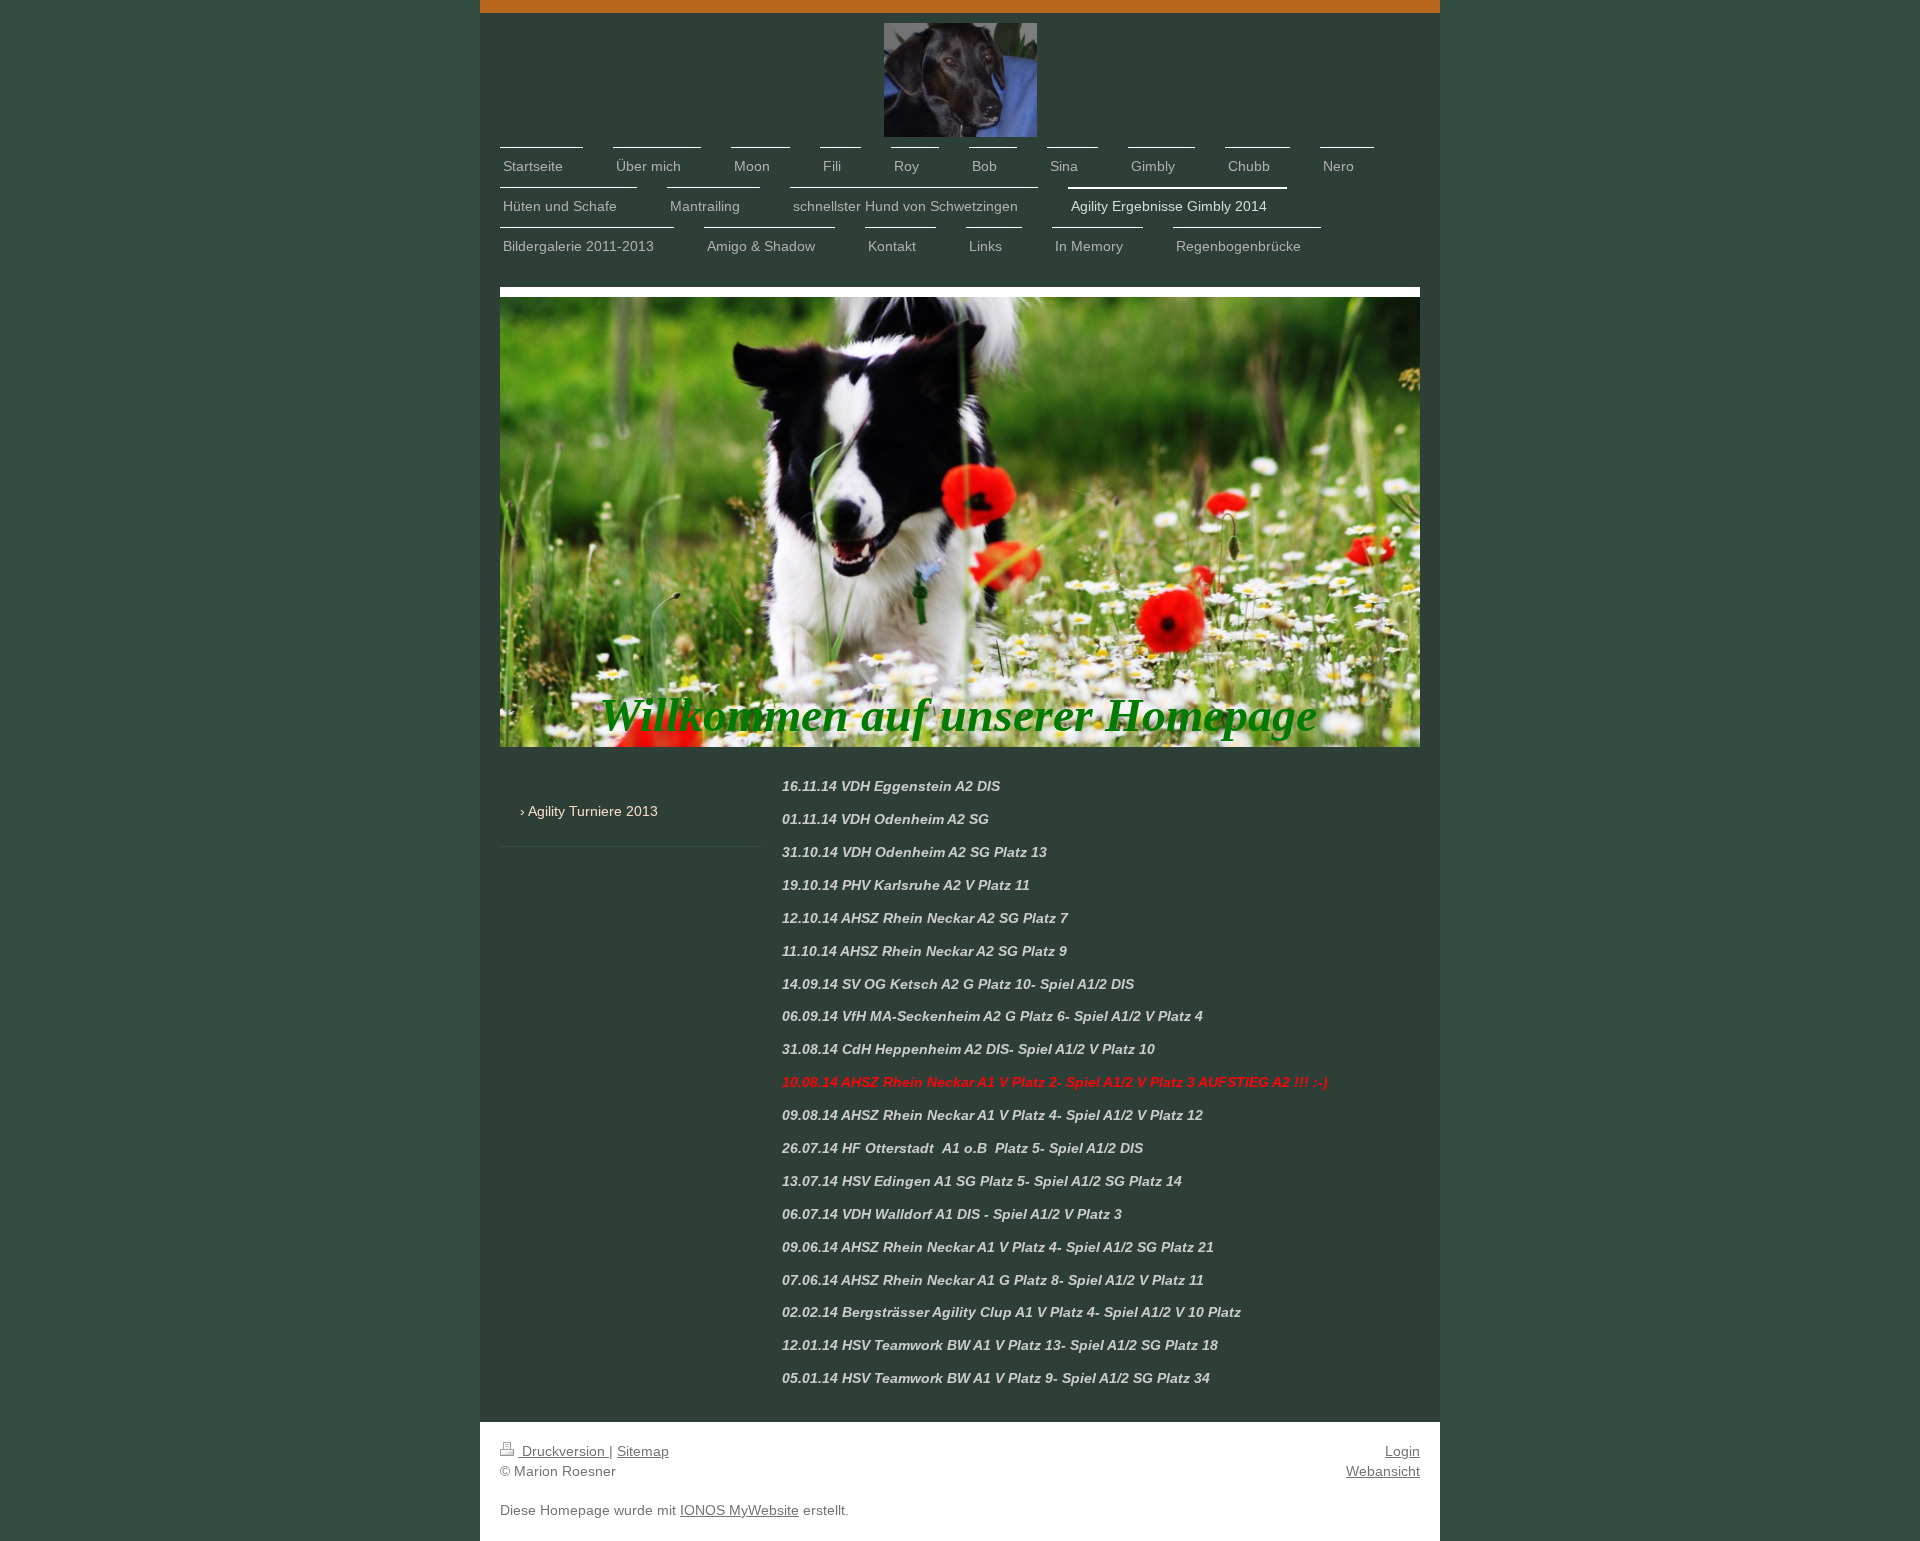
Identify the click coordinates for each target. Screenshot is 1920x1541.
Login (1402, 1451)
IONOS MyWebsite (739, 1510)
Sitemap (643, 1451)
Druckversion (563, 1451)
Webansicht (1383, 1471)
